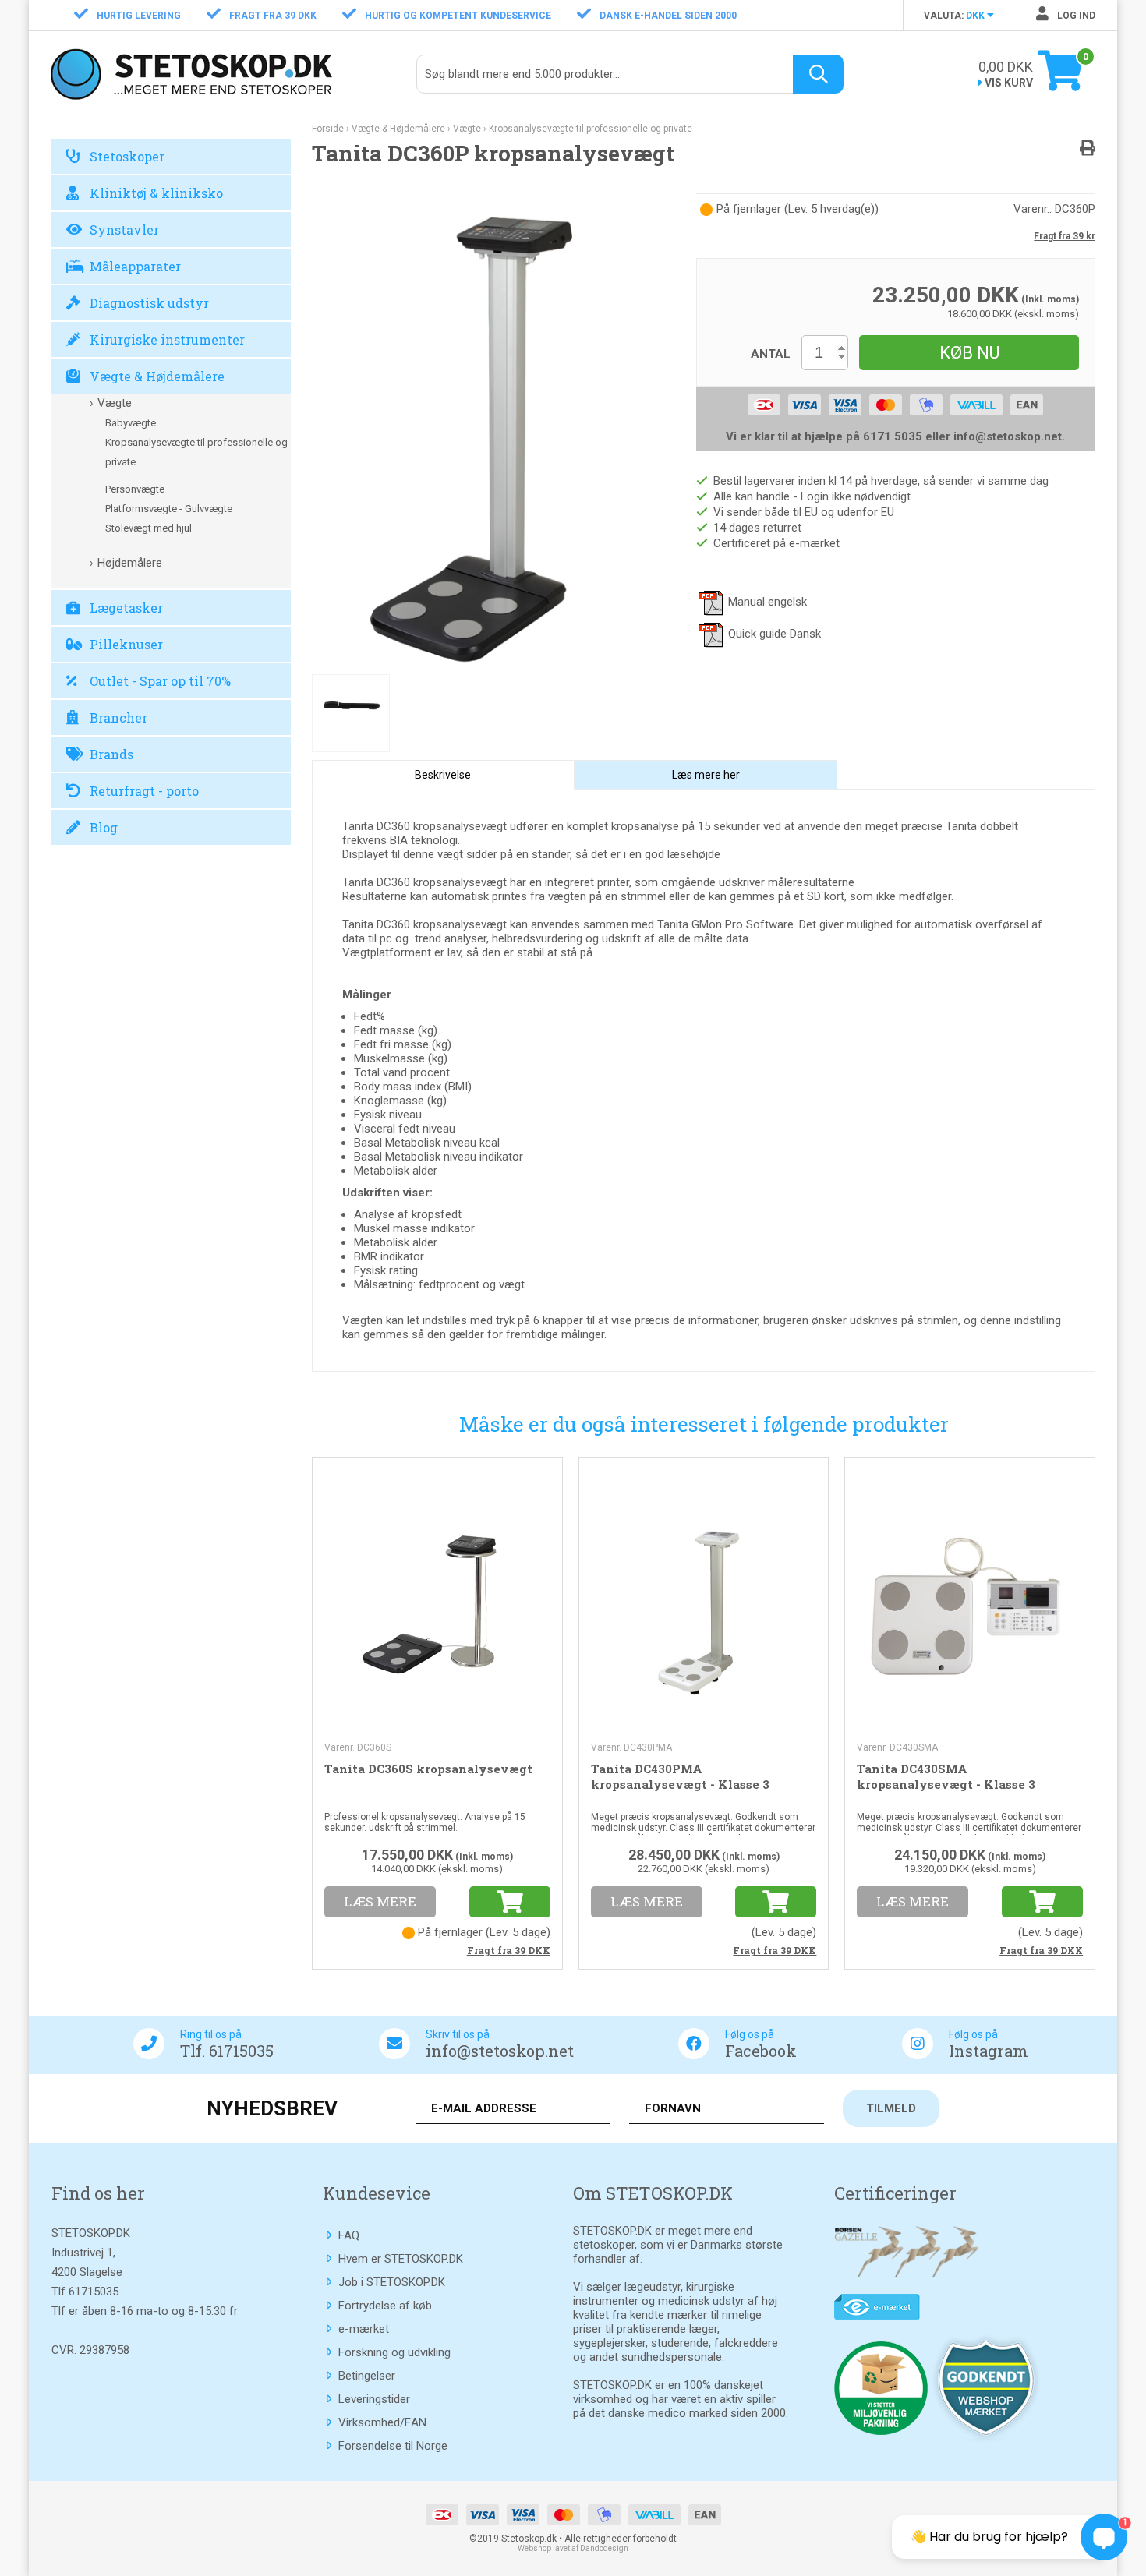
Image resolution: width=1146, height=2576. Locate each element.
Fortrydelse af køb (385, 2306)
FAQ (349, 2235)
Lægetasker (126, 608)
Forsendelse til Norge (393, 2446)
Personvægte (135, 489)
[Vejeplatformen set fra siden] (351, 713)
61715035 (94, 2292)
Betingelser (367, 2376)
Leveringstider (374, 2399)
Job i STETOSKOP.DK (392, 2282)
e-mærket (364, 2329)
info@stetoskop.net (500, 2051)
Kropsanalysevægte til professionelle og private (196, 452)
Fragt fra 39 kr (1065, 236)
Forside (328, 129)
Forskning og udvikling (394, 2352)
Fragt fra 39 (509, 1950)
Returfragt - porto (144, 791)
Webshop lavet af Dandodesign (573, 2548)
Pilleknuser (126, 644)
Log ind (1075, 16)
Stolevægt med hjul (149, 528)
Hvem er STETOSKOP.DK (401, 2259)
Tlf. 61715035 (227, 2051)
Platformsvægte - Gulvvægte (169, 509)
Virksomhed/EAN (382, 2422)
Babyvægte (131, 423)
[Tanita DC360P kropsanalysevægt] (492, 433)
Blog (104, 827)
